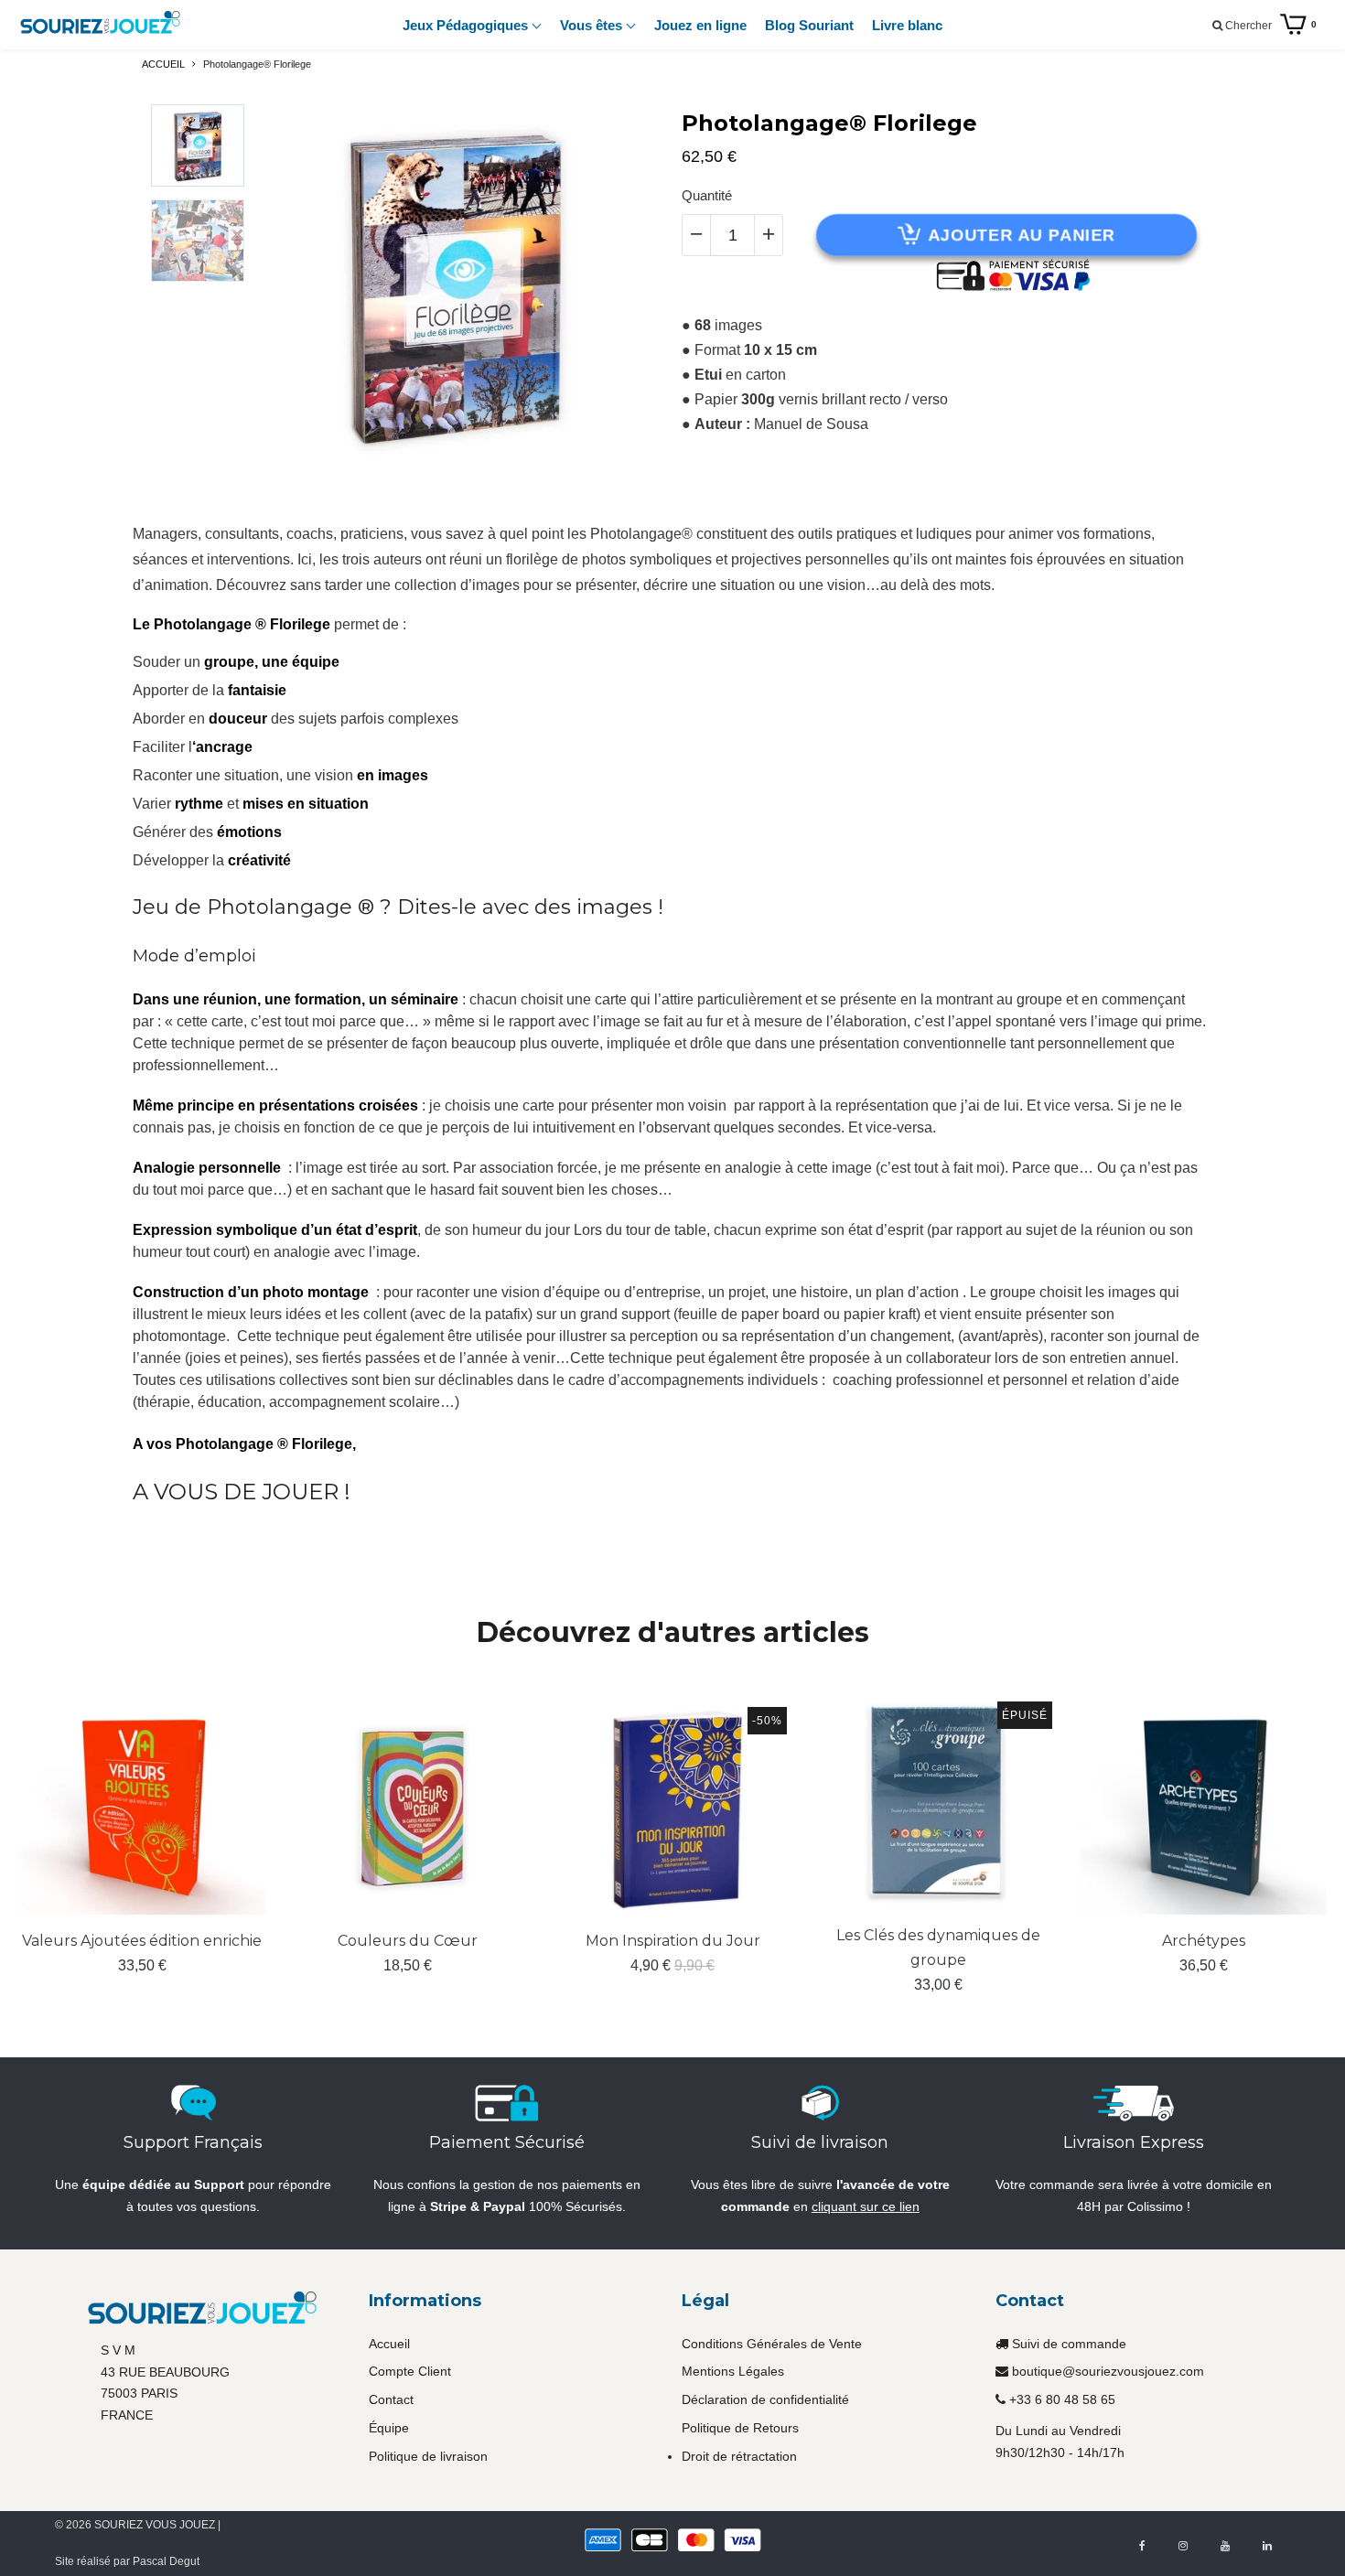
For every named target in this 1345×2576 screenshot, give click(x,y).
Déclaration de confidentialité (765, 2399)
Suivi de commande (1069, 2344)
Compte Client (410, 2371)
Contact (391, 2399)
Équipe (389, 2428)
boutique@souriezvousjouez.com (1108, 2371)
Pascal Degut (166, 2561)
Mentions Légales (733, 2371)
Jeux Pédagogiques (467, 25)
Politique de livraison (428, 2456)
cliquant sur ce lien (866, 2206)
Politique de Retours (740, 2428)
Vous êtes (593, 25)
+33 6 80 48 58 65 (1062, 2399)
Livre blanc (907, 25)
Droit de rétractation (739, 2456)
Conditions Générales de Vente (772, 2344)
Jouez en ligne (700, 25)
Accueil (389, 2344)
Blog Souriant (809, 25)
